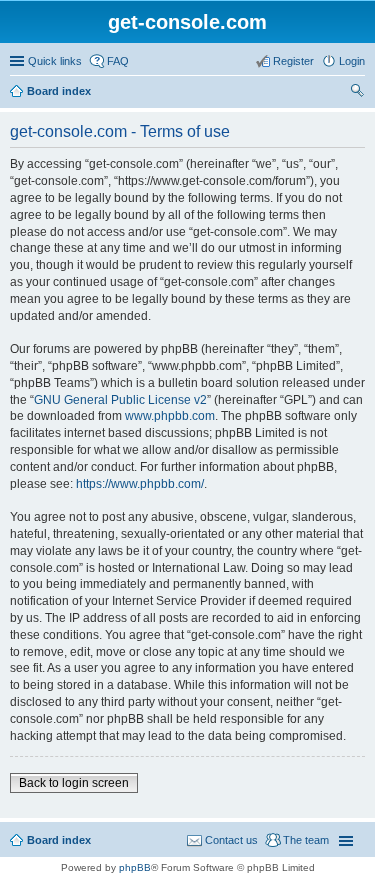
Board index (59, 91)
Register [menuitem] (293, 61)
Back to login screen (74, 783)
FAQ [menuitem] (118, 61)
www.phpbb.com (170, 416)
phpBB (135, 867)
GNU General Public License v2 (120, 400)
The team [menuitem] (306, 840)
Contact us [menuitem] (231, 840)
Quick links (55, 61)
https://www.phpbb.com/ (140, 484)
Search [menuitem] (357, 93)
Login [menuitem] (352, 61)
